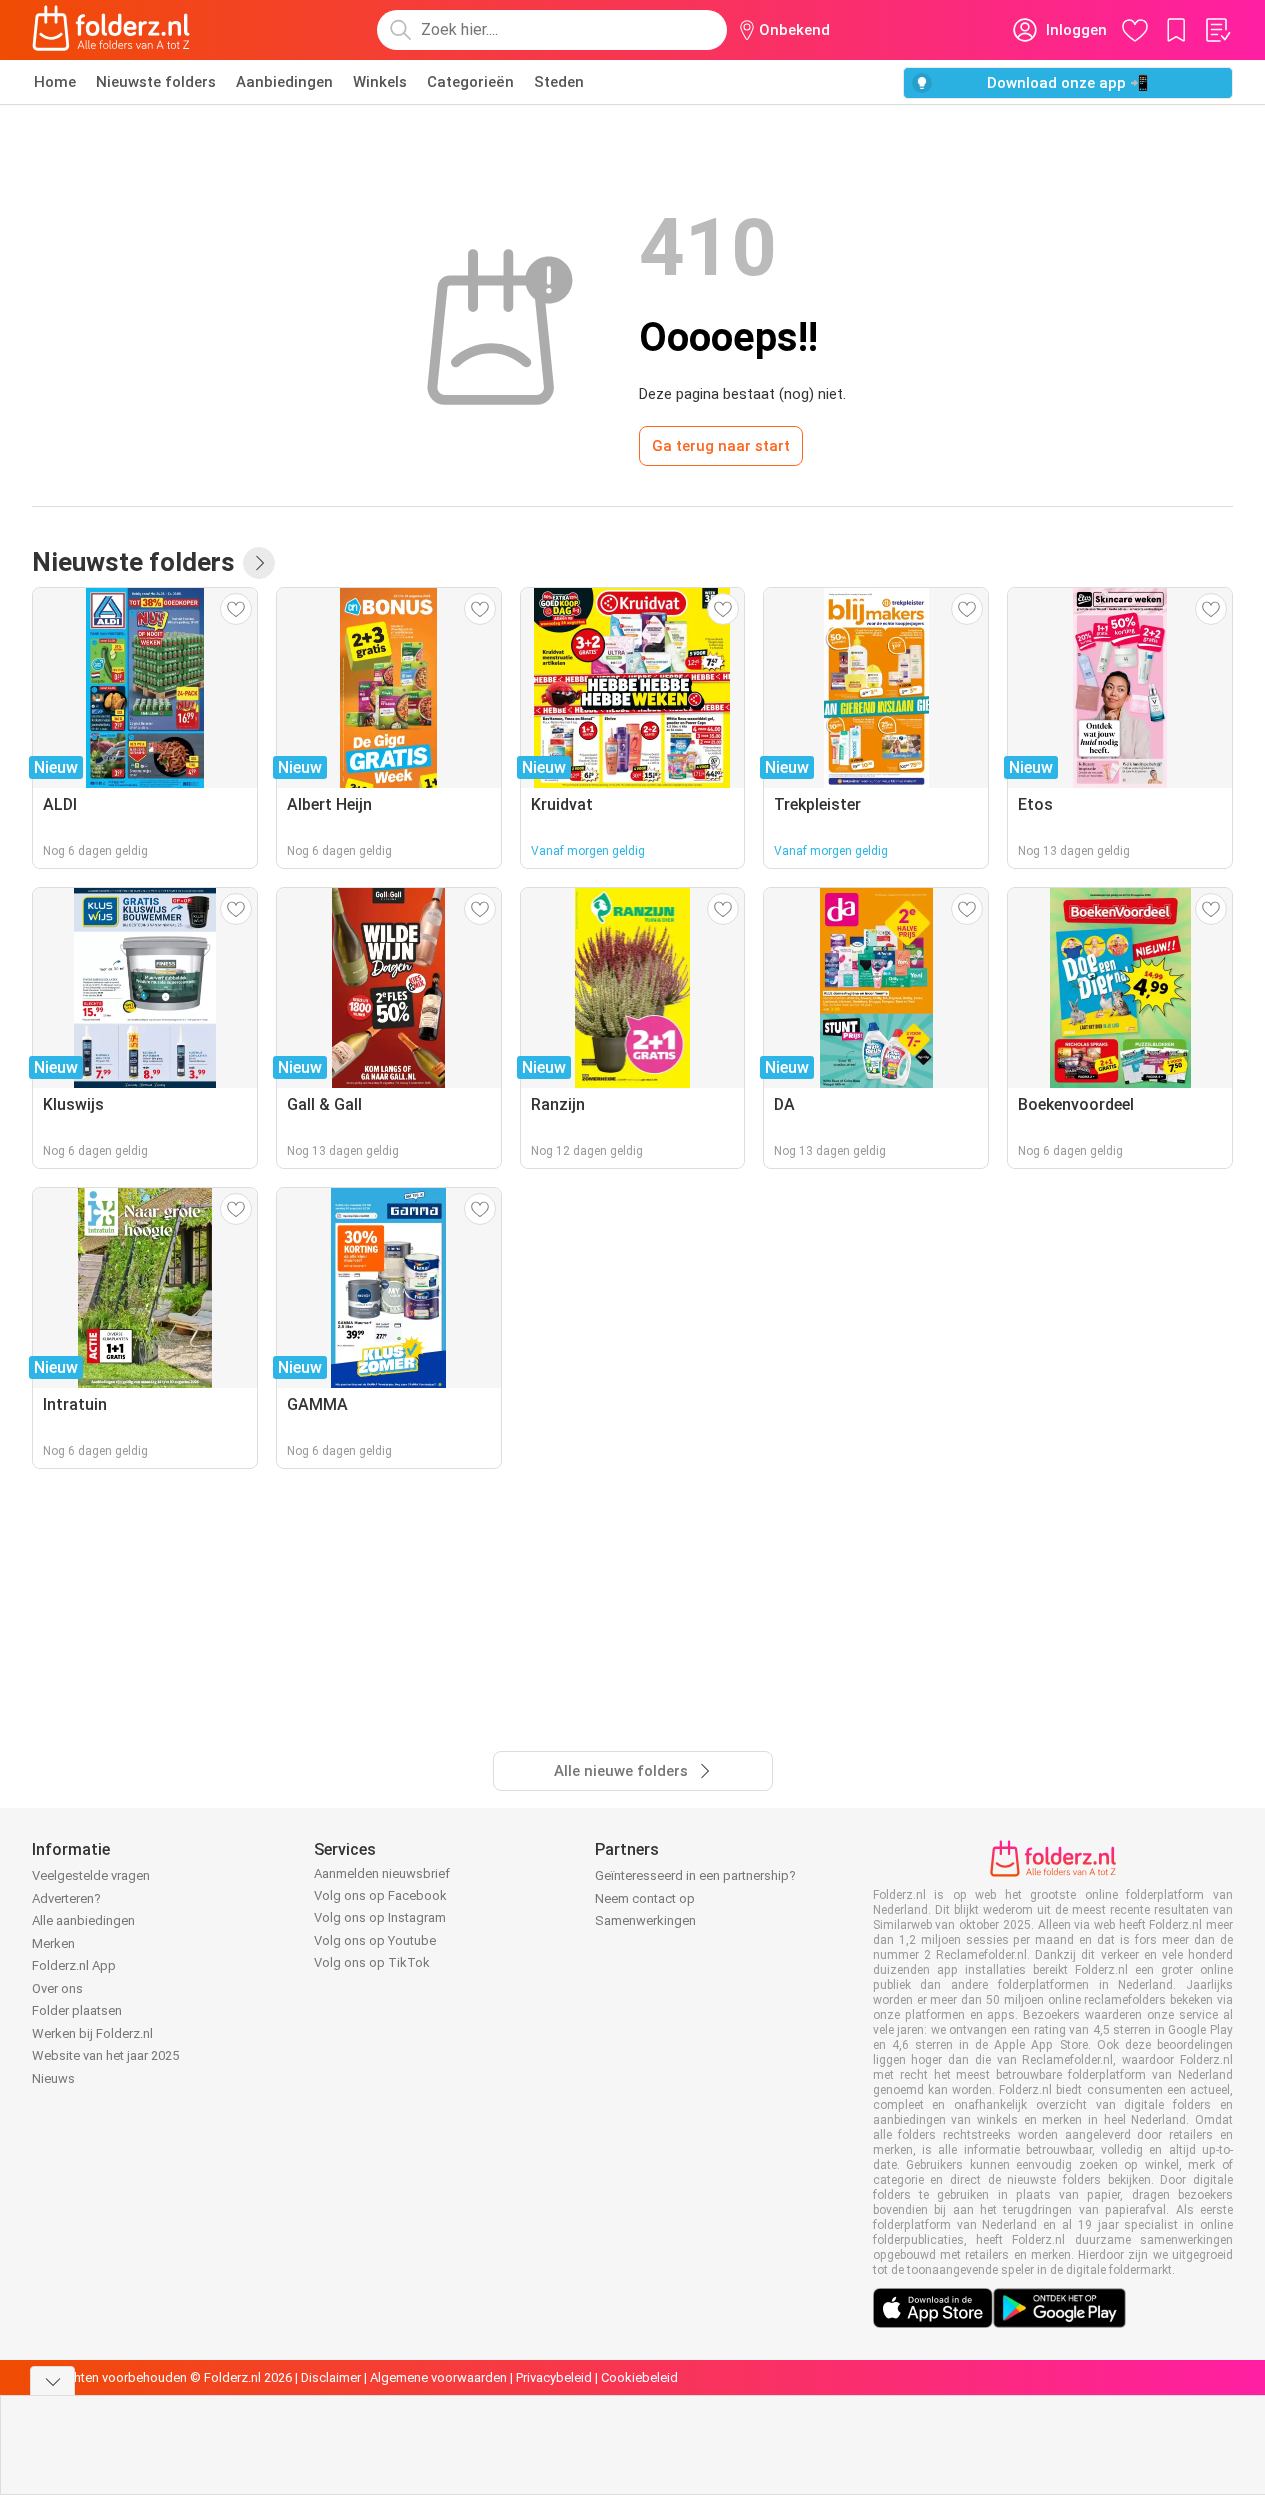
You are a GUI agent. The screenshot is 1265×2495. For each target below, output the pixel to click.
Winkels (380, 82)
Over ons (57, 1988)
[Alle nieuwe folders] (259, 563)
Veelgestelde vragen (91, 1875)
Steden (559, 82)
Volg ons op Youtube (375, 1940)
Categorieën (470, 82)
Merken (53, 1943)
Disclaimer (331, 2377)
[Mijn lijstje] (1217, 30)
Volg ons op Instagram (380, 1917)
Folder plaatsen (77, 2010)
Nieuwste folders (156, 82)
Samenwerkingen (645, 1920)
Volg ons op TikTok (372, 1962)
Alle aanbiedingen (83, 1920)
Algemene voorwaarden (438, 2377)
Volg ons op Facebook (380, 1895)
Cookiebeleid (639, 2377)
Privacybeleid (554, 2377)
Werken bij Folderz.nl (92, 2033)
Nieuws (53, 2078)
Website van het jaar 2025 (105, 2055)
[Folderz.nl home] (111, 30)
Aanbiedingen (284, 82)
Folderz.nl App (74, 1965)
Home (55, 82)
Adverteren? (66, 1898)
